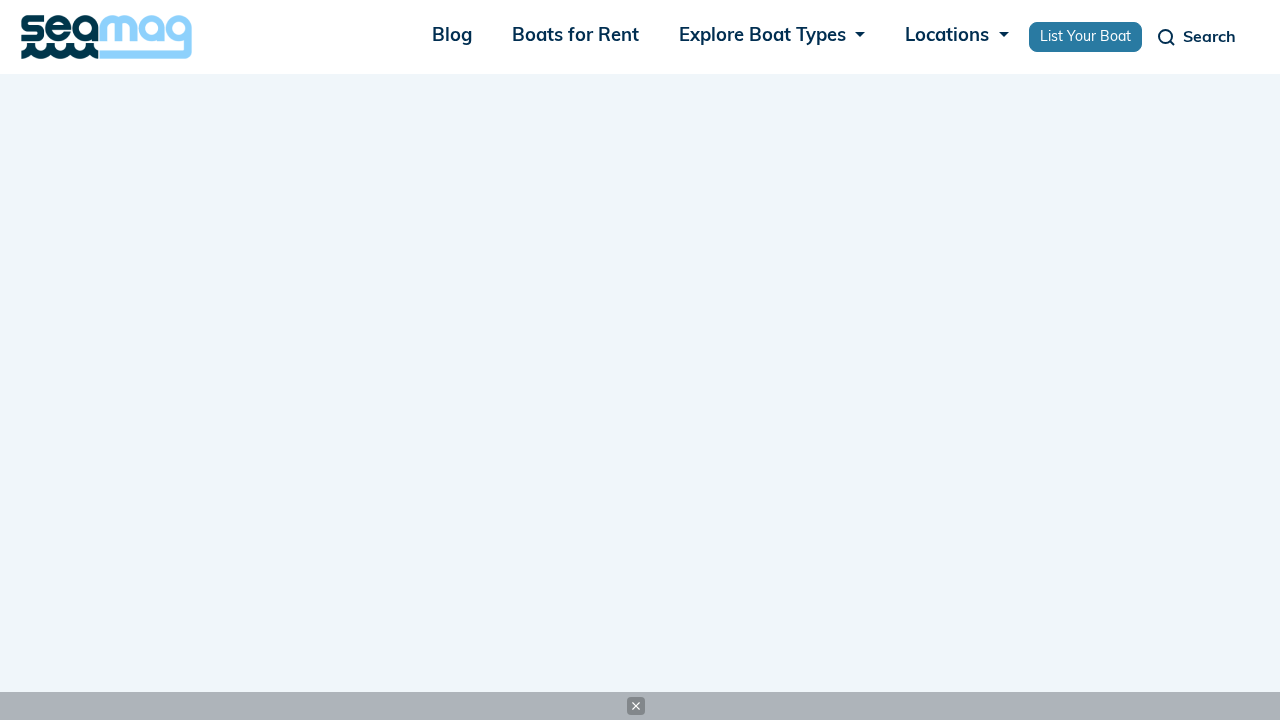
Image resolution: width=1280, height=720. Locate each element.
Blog (452, 36)
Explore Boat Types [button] (765, 36)
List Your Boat (1085, 37)
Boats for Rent (575, 36)
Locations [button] (949, 36)
